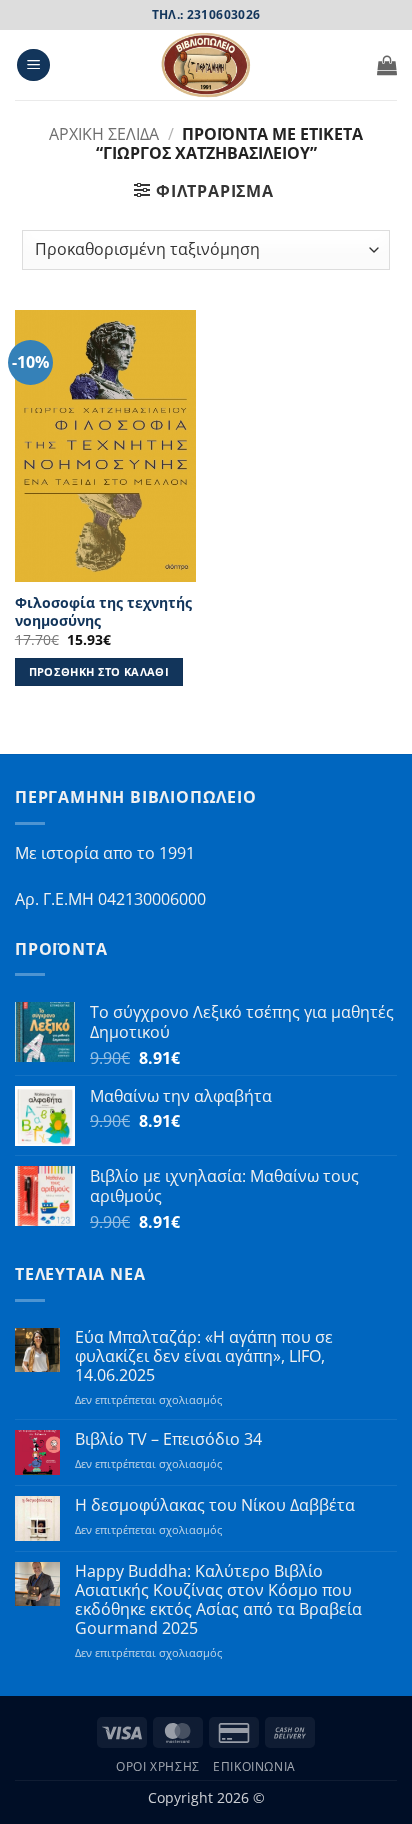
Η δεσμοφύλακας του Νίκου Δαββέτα (215, 1505)
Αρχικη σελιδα (104, 134)
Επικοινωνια (254, 1766)
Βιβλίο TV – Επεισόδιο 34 (168, 1439)
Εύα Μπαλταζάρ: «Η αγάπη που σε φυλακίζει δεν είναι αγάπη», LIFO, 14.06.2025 (204, 1357)
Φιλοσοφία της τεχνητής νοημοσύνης (103, 611)
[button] (33, 65)
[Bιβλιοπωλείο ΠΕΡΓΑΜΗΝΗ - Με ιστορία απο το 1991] (206, 65)
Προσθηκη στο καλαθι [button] (99, 671)
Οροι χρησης (158, 1766)
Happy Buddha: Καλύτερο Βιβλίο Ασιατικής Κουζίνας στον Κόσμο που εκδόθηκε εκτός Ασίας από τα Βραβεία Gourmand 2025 (218, 1600)
